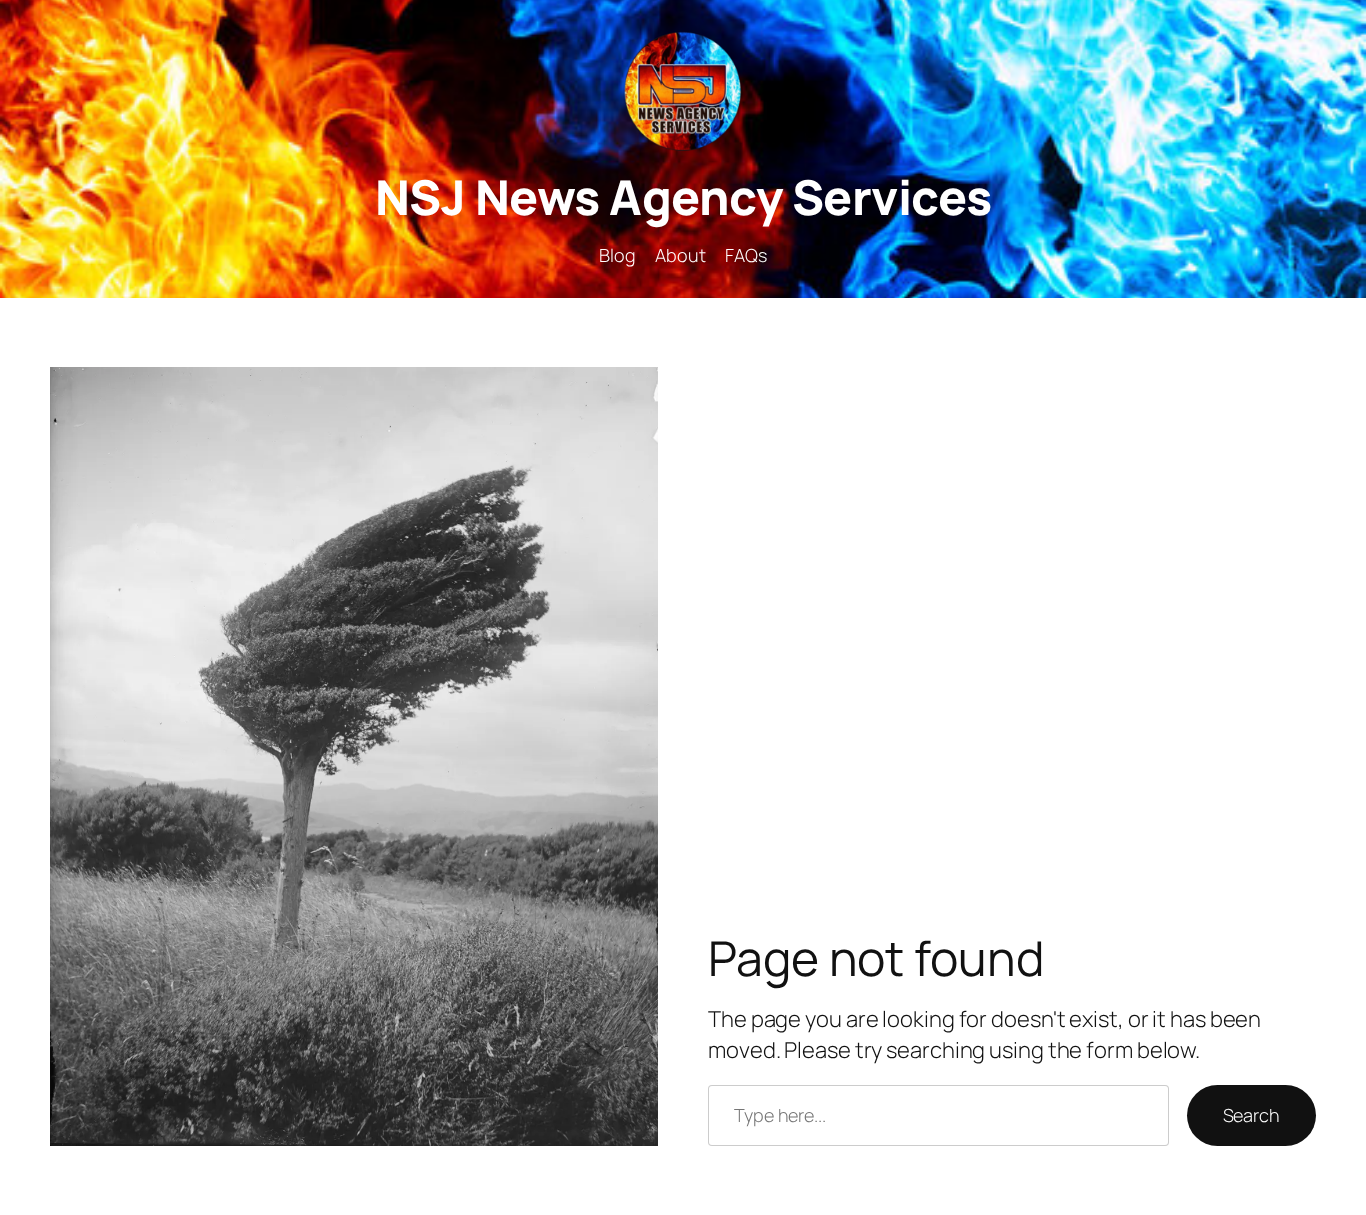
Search (1251, 1115)
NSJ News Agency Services (683, 196)
